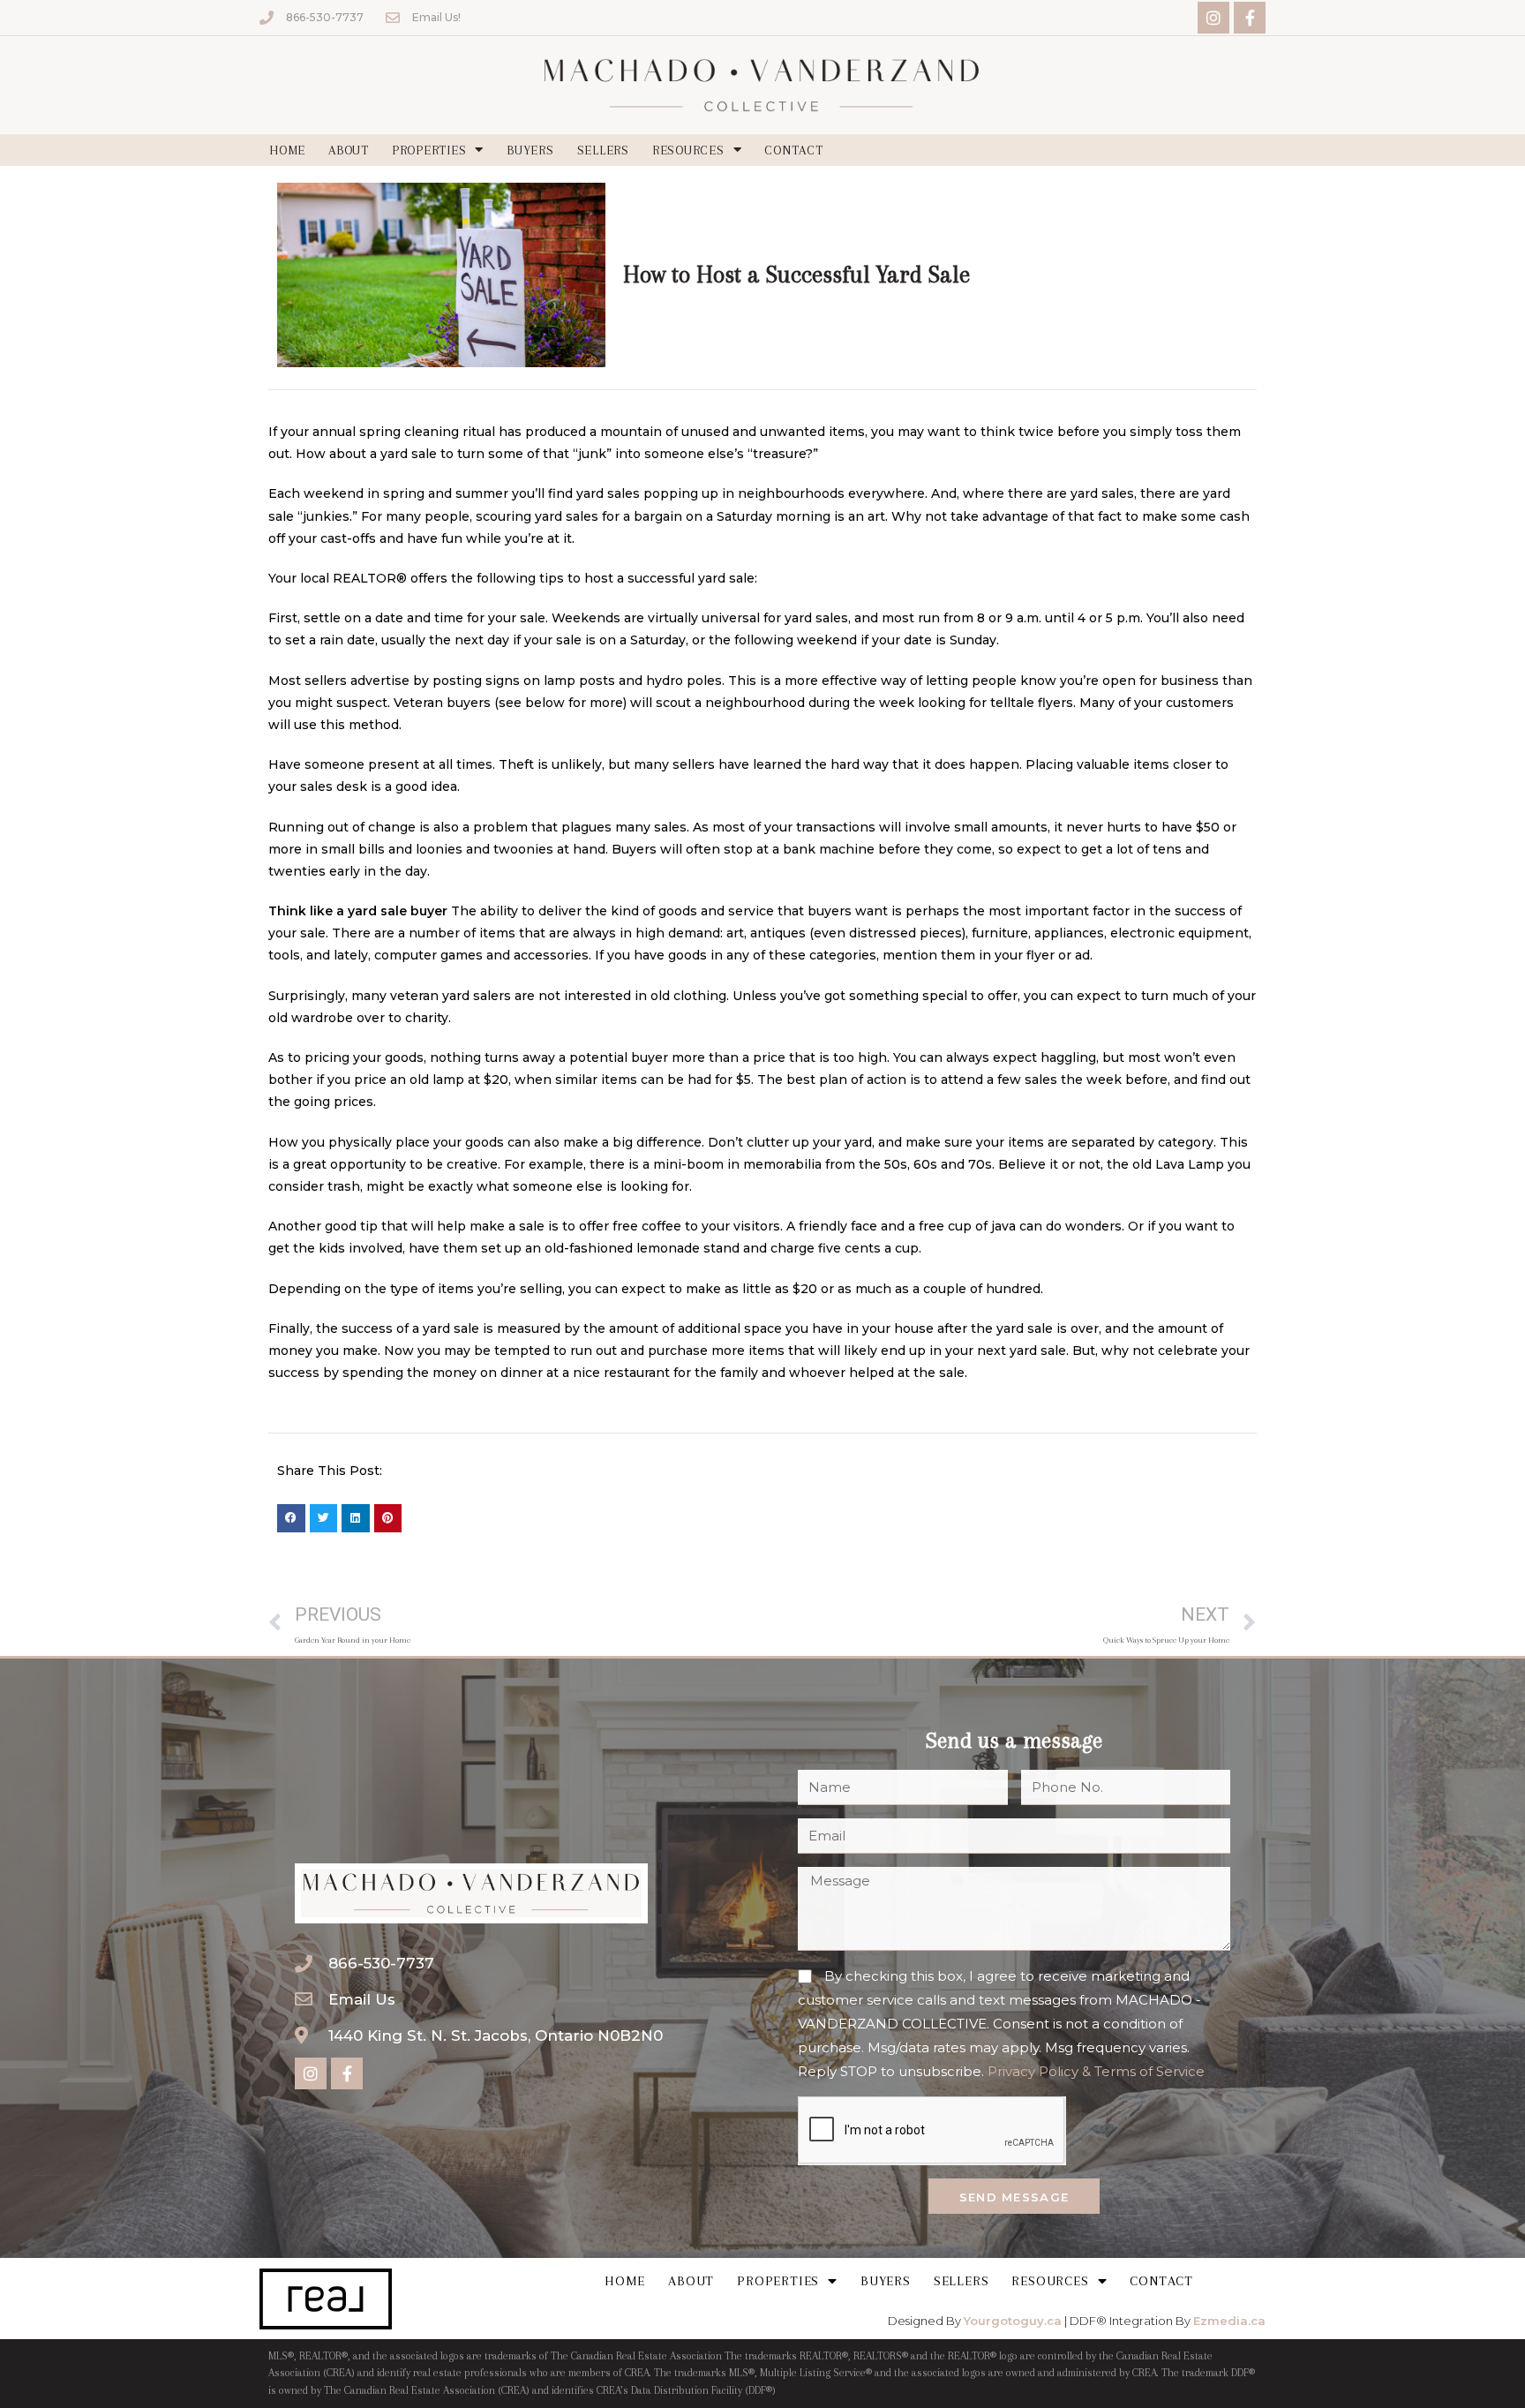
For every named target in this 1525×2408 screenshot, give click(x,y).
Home (287, 150)
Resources (688, 150)
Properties (429, 150)
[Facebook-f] (1250, 18)
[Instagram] (1213, 18)
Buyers (530, 150)
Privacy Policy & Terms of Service (1096, 2071)
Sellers (603, 150)
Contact (793, 150)
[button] (291, 1518)
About (349, 150)
